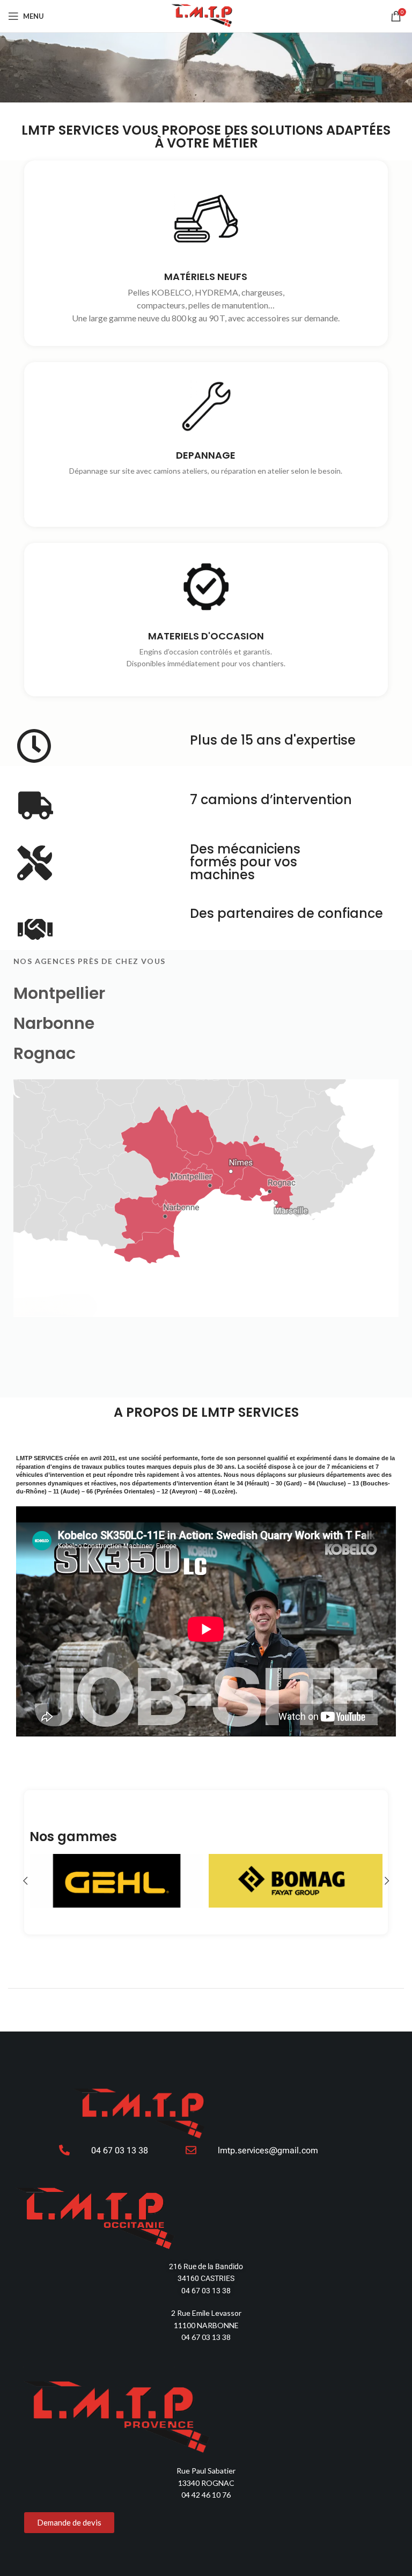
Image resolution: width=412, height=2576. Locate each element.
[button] (25, 1881)
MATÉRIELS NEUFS (206, 277)
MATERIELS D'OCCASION (206, 636)
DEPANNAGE (206, 456)
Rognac (45, 1053)
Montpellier (59, 993)
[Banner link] (143, 1881)
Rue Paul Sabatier (206, 2471)
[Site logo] (206, 15)
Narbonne (54, 1023)
